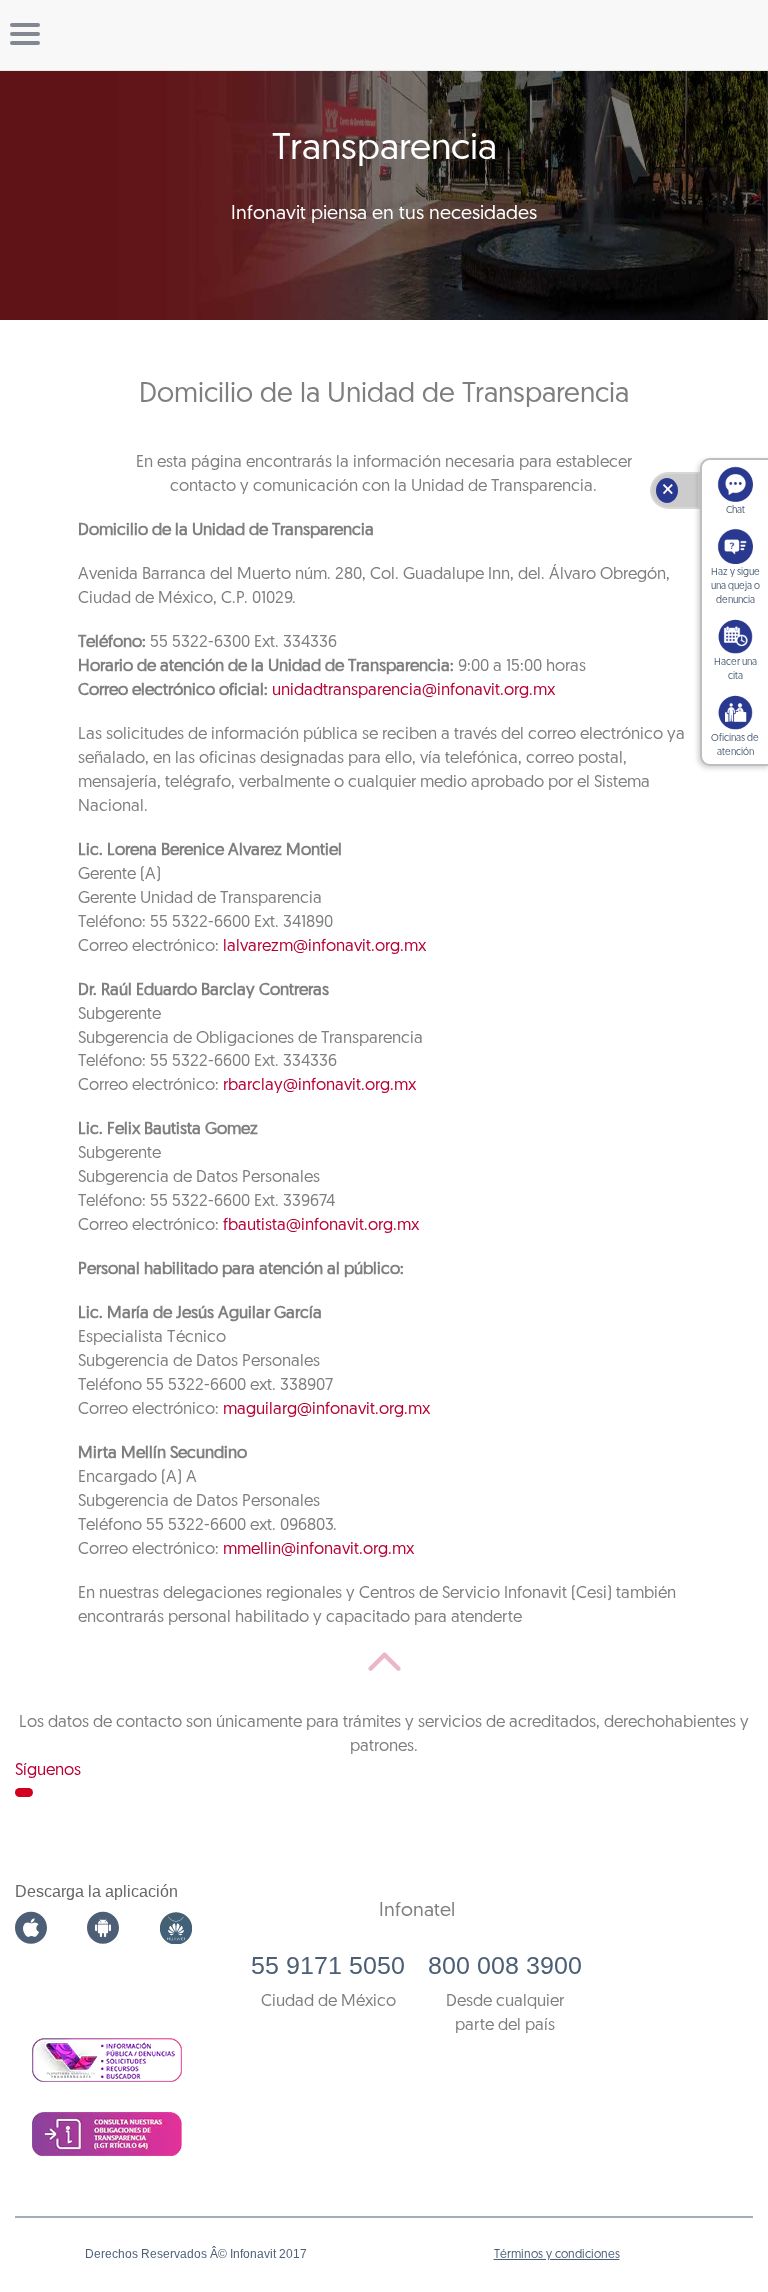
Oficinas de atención (735, 745)
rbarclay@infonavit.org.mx (319, 1085)
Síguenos (48, 1770)
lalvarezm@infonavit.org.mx (324, 946)
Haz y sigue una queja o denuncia (735, 586)
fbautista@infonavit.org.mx (321, 1225)
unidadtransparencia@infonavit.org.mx (413, 690)
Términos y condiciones (557, 2255)
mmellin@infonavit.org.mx (318, 1549)
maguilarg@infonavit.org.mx (326, 1409)
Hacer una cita (735, 669)
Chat (735, 510)
